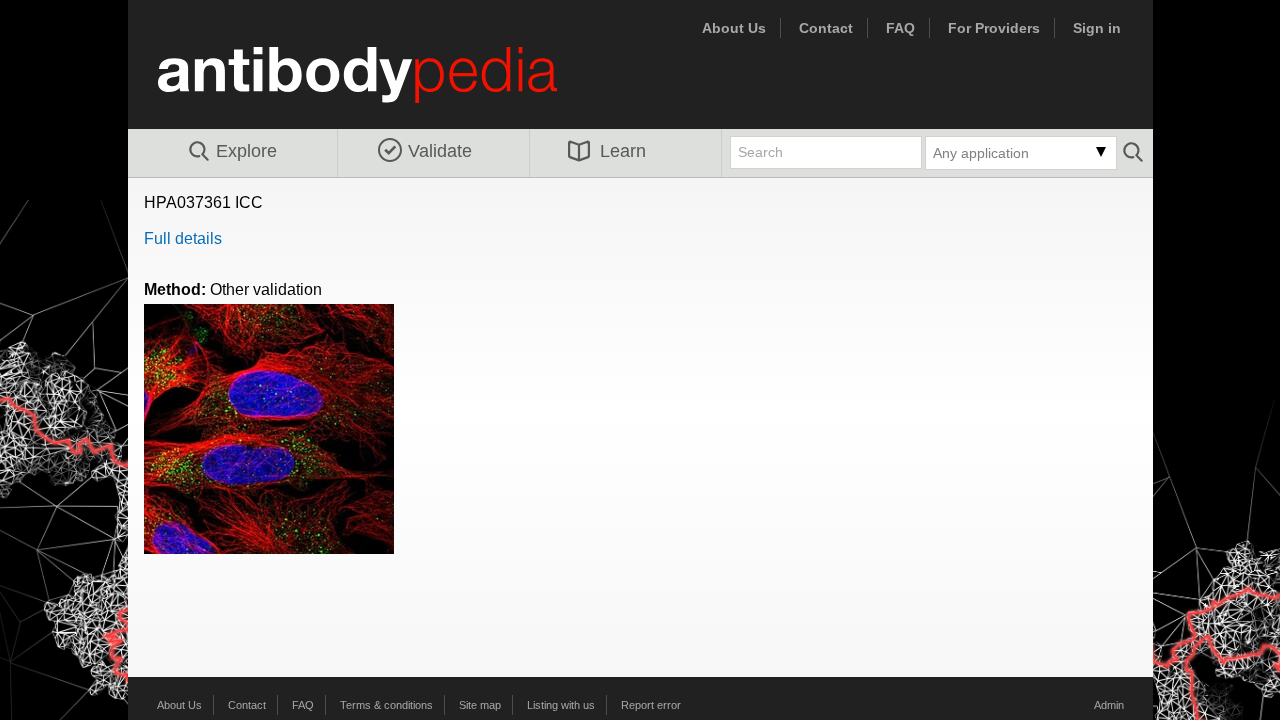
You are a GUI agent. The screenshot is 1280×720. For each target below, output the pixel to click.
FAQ (900, 28)
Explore (246, 151)
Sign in (1097, 28)
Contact (826, 28)
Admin (1109, 705)
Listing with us (561, 705)
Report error (651, 705)
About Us (734, 28)
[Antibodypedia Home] (378, 86)
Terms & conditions (386, 705)
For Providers (994, 28)
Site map (480, 705)
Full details (183, 238)
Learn (623, 151)
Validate (440, 151)
